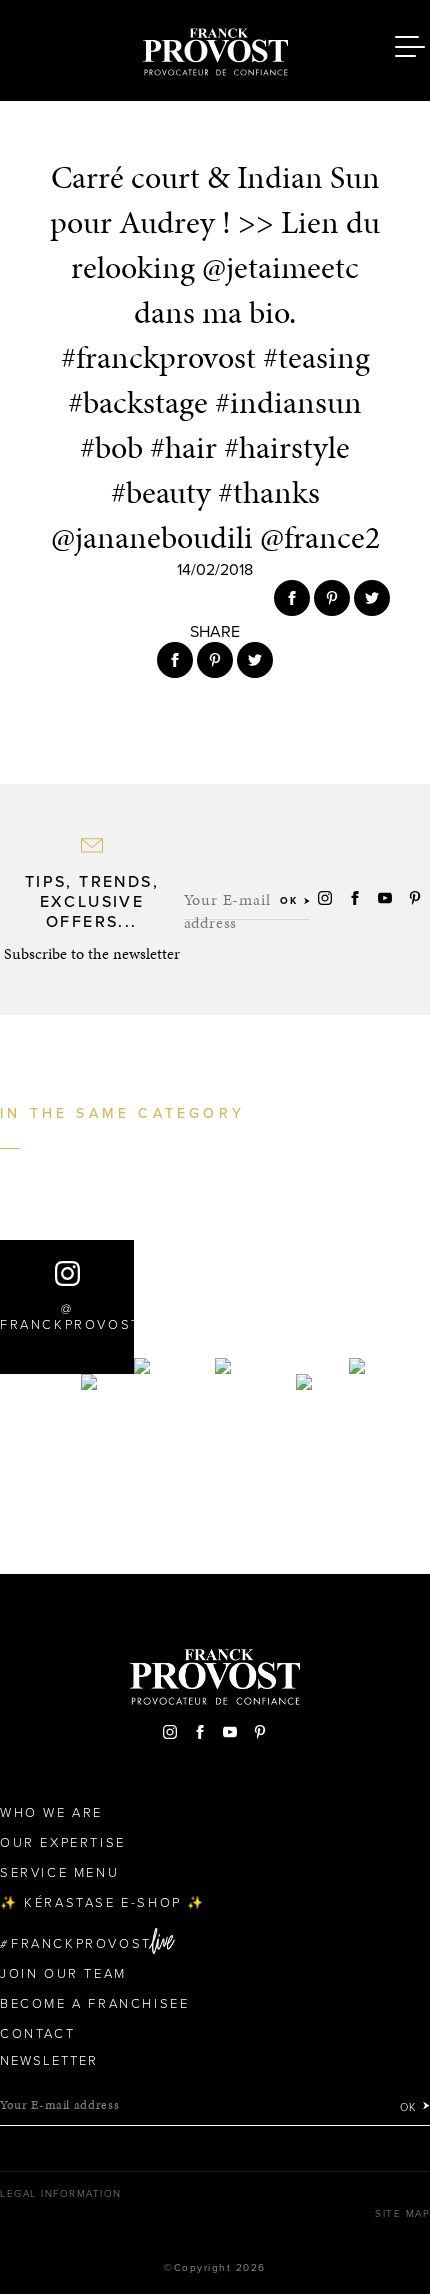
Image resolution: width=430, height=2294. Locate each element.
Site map (402, 2214)
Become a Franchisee (94, 2004)
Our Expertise (63, 1843)
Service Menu (59, 1873)
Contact (37, 2034)
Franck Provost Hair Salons (215, 48)
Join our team (63, 1974)
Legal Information (61, 2194)
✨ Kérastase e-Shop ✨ (103, 1903)
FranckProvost (81, 1944)
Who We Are (51, 1813)
